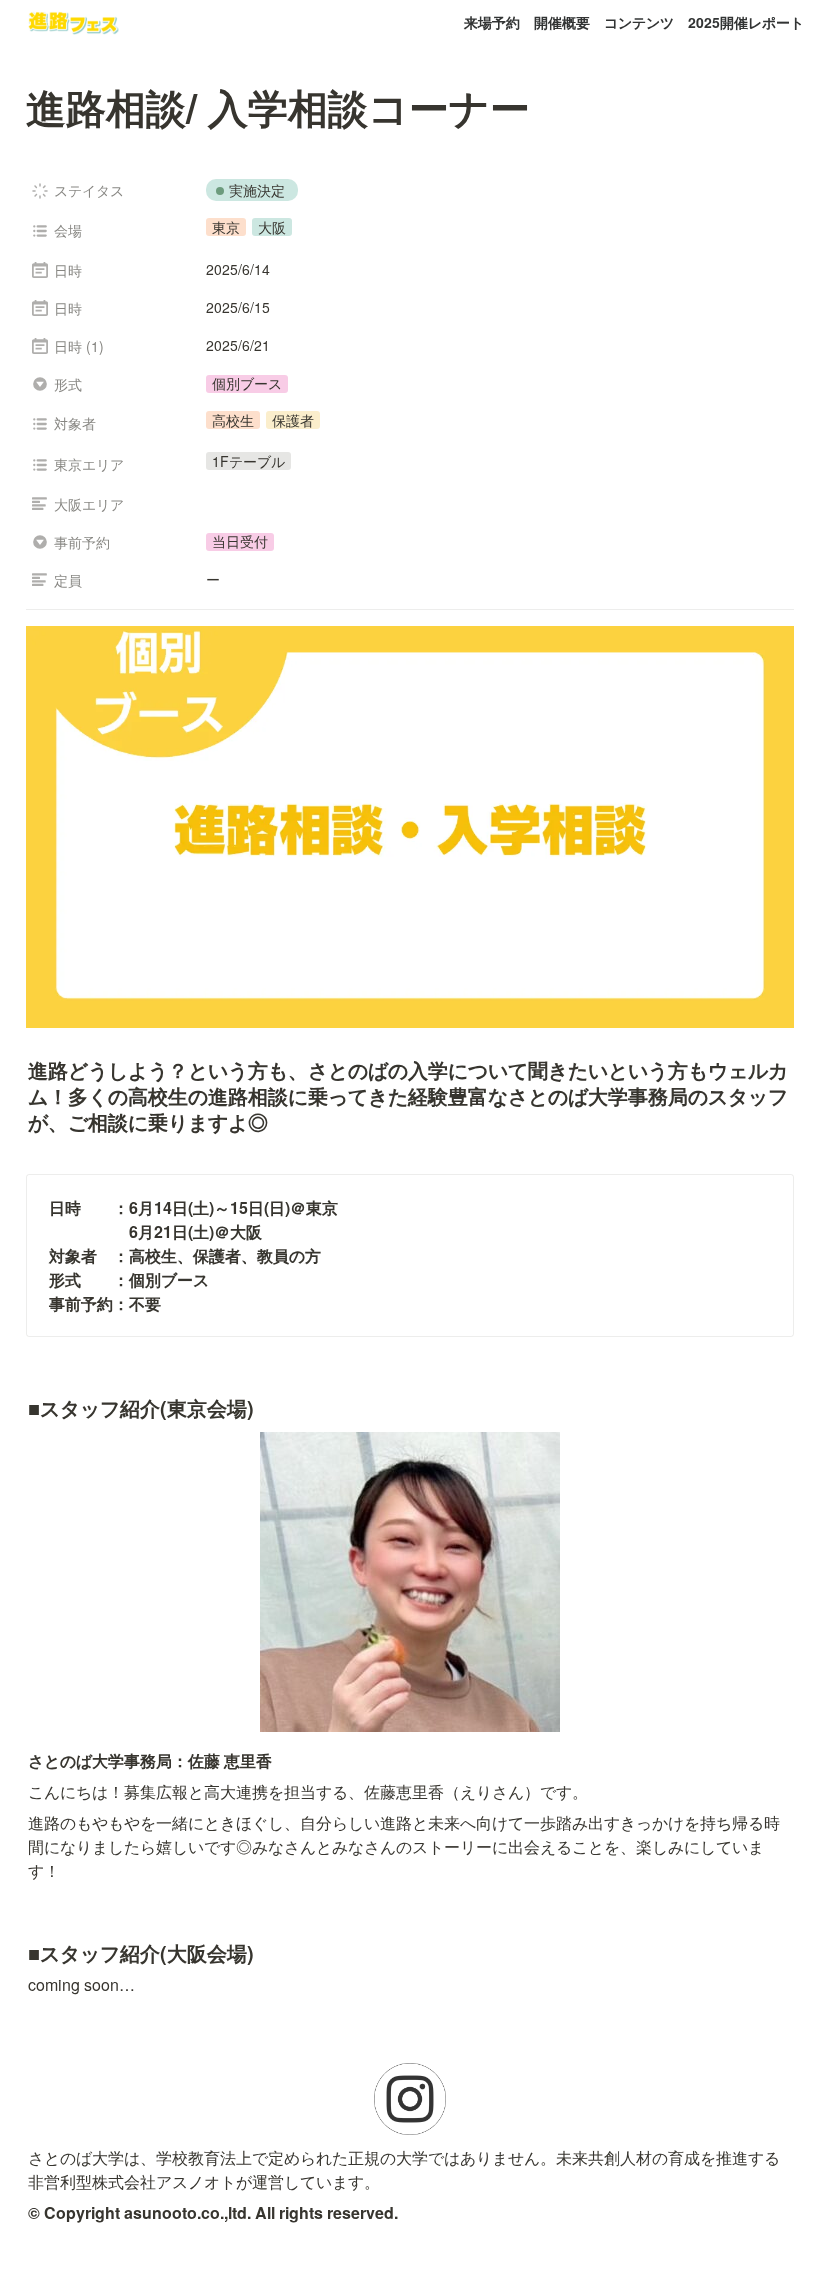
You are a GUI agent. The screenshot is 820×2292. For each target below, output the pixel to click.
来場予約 (492, 22)
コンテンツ (639, 22)
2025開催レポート (746, 22)
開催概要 (562, 22)
